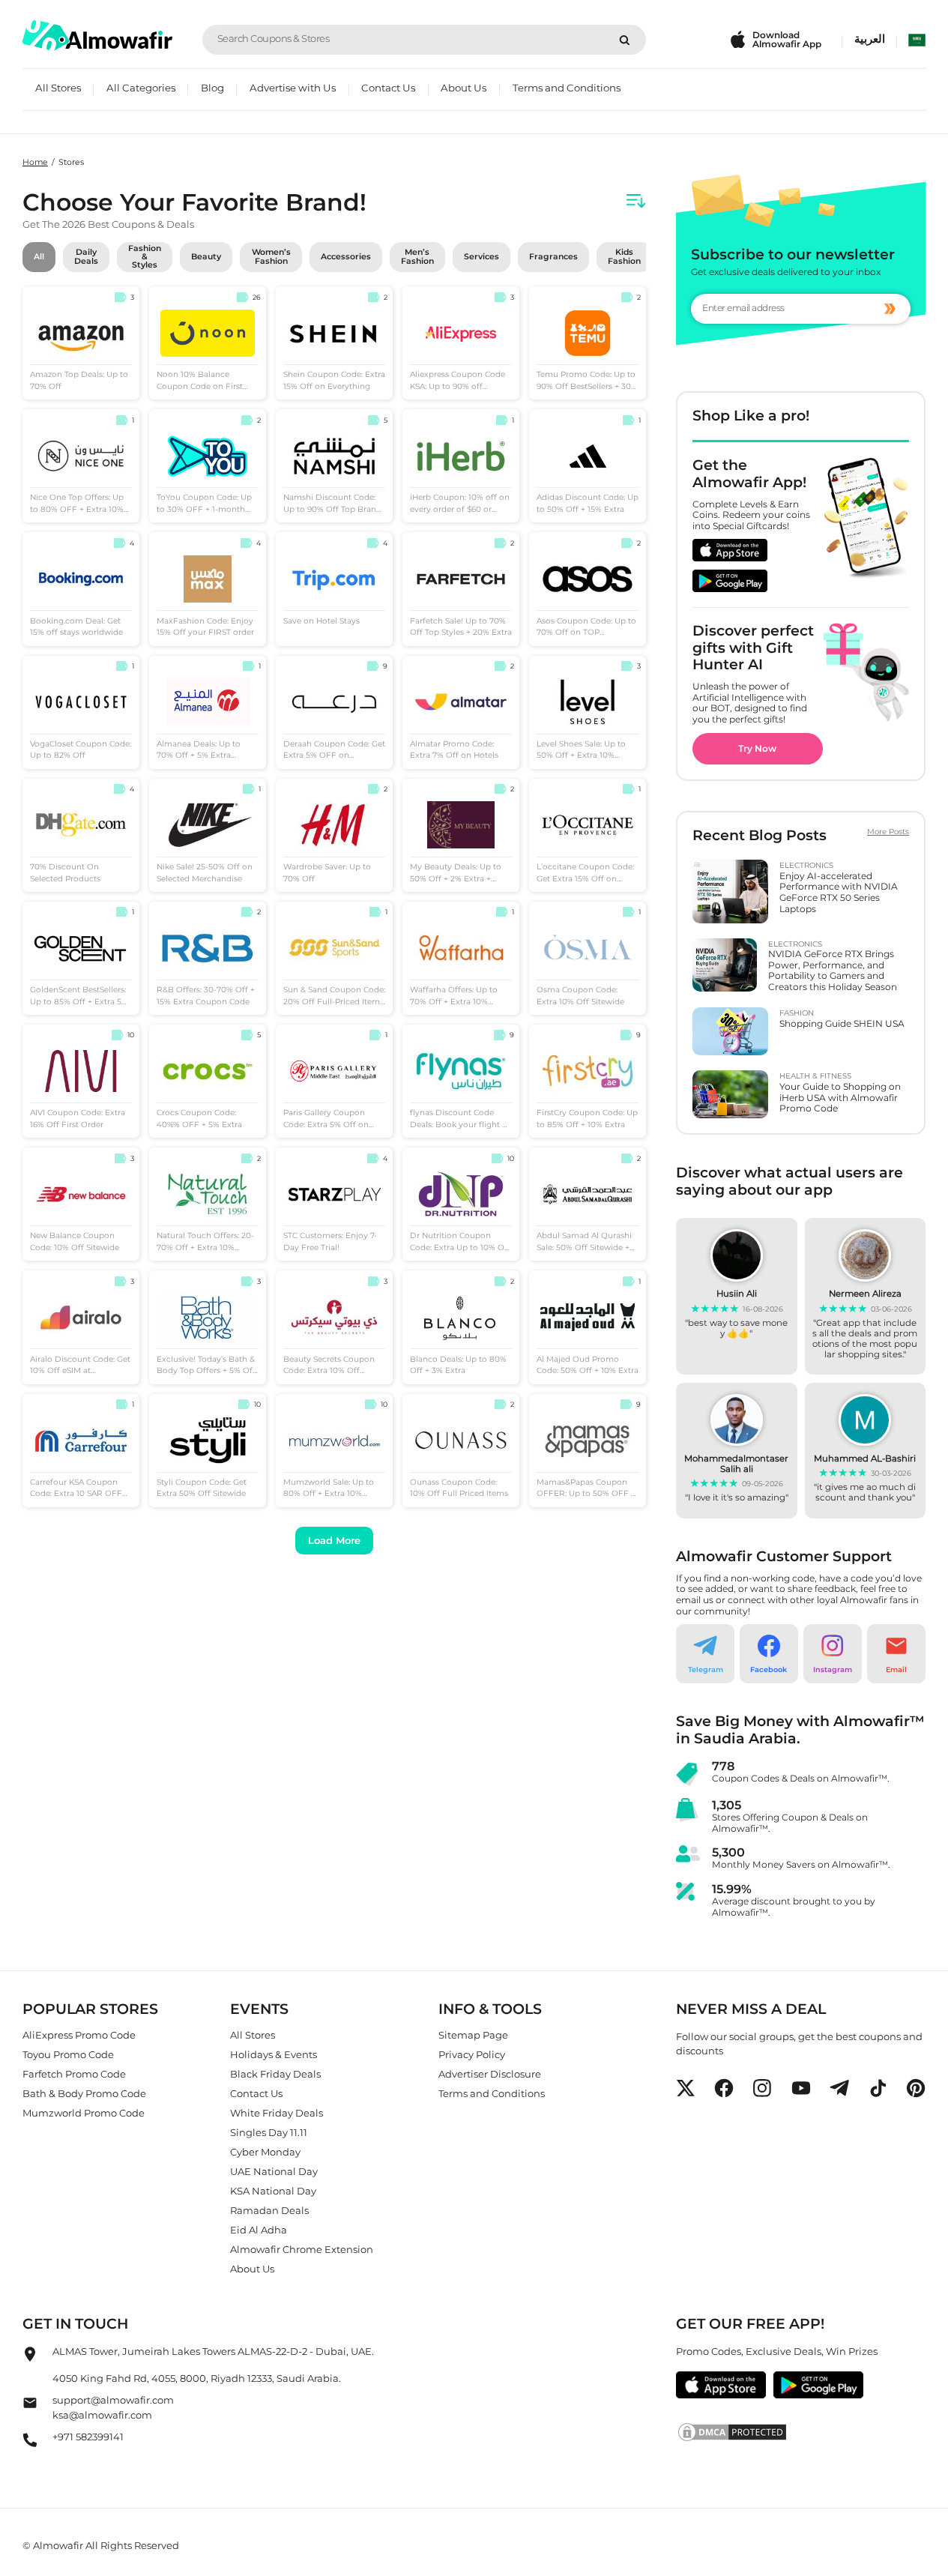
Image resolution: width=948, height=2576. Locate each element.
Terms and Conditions (567, 88)
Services (481, 257)
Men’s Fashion (417, 256)
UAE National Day (274, 2171)
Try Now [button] (757, 748)
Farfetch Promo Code (74, 2074)
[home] (97, 36)
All (39, 257)
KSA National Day (273, 2191)
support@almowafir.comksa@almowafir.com (113, 2408)
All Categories (141, 88)
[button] (705, 1654)
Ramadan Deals (269, 2210)
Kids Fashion (624, 256)
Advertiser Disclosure (490, 2074)
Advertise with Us (293, 88)
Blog (212, 88)
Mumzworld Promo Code (84, 2113)
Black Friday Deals (275, 2074)
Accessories (346, 257)
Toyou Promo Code (68, 2054)
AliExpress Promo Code (79, 2035)
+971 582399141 (88, 2437)
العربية (870, 39)
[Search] (625, 40)
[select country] (917, 40)
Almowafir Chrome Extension (302, 2249)
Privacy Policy (472, 2054)
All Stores (58, 88)
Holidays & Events (274, 2054)
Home (35, 162)
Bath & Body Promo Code (84, 2093)
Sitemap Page (473, 2035)
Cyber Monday (265, 2152)
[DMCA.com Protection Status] (801, 2433)
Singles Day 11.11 (269, 2132)
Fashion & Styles (145, 257)
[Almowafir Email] (30, 2407)
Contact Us (388, 88)
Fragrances (553, 257)
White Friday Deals (277, 2113)
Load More (334, 1540)
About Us (464, 88)
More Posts (888, 832)
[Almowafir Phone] (30, 2444)
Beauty (206, 257)
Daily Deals (86, 256)
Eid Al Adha (259, 2230)
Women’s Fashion (271, 256)
